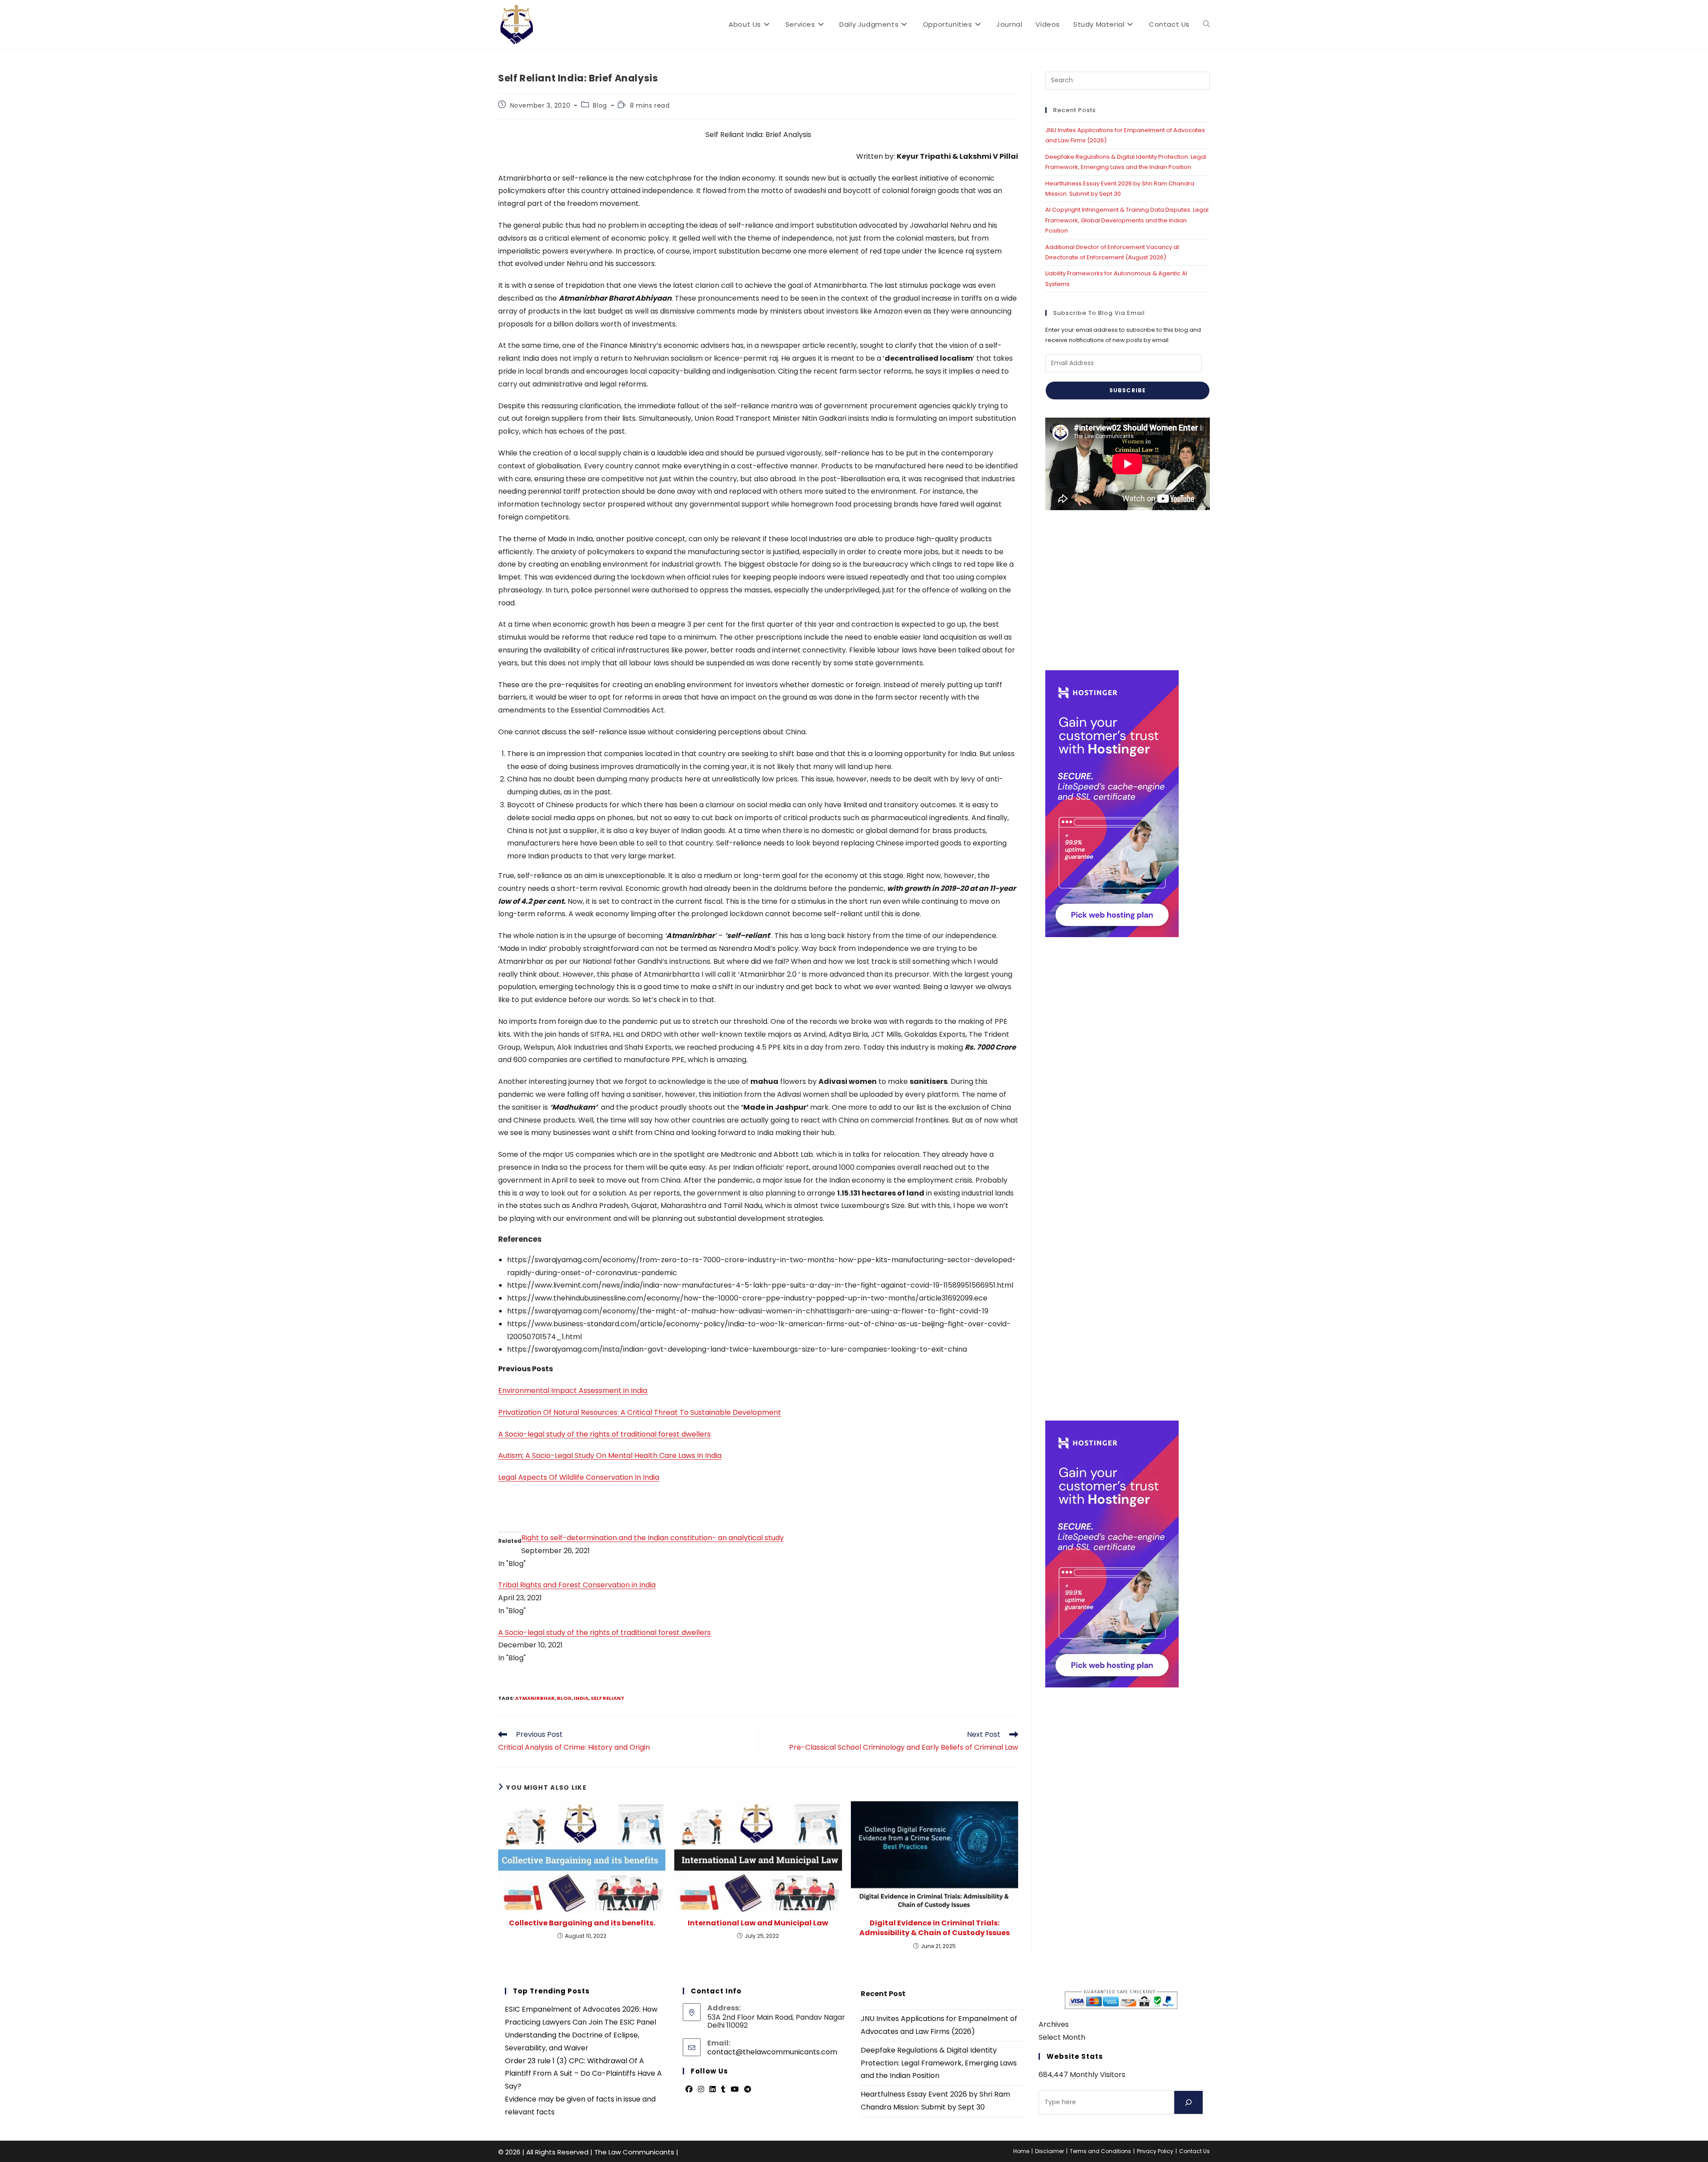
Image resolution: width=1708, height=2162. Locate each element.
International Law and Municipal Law (758, 1923)
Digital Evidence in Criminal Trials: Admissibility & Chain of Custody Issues (935, 1928)
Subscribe (1128, 390)
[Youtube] (735, 2090)
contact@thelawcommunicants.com (772, 2052)
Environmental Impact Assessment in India (573, 1391)
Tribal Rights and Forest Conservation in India (577, 1585)
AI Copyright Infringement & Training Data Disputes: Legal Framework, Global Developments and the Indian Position (1127, 220)
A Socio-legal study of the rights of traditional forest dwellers (604, 1434)
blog (564, 1698)
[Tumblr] (723, 2090)
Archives (1054, 2024)
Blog (600, 105)
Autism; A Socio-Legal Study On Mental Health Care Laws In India (610, 1455)
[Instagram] (701, 2090)
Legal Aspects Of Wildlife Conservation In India (579, 1477)
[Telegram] (748, 2090)
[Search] (1188, 2102)
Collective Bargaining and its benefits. (582, 1923)
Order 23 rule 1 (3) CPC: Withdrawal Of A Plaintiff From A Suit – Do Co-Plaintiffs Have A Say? (583, 2074)
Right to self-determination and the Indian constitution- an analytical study (653, 1538)
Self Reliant (608, 1698)
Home (1021, 2151)
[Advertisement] (1128, 590)
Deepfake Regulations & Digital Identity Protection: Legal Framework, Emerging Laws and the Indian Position (939, 2063)
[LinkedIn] (713, 2090)
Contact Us (1194, 2151)
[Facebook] (689, 2090)
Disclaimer (1049, 2151)
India (581, 1698)
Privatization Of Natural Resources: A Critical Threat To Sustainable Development (640, 1412)
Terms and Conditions (1100, 2151)
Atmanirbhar (535, 1698)
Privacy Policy (1155, 2151)
